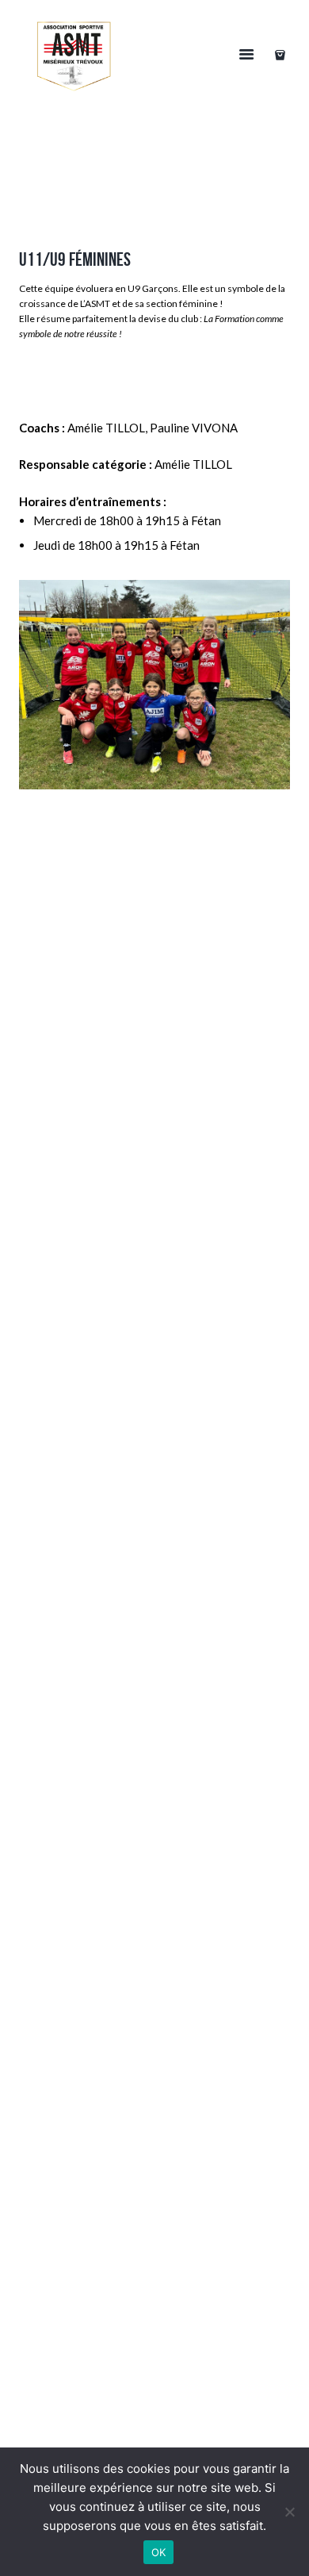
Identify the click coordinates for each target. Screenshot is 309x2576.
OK (159, 2552)
